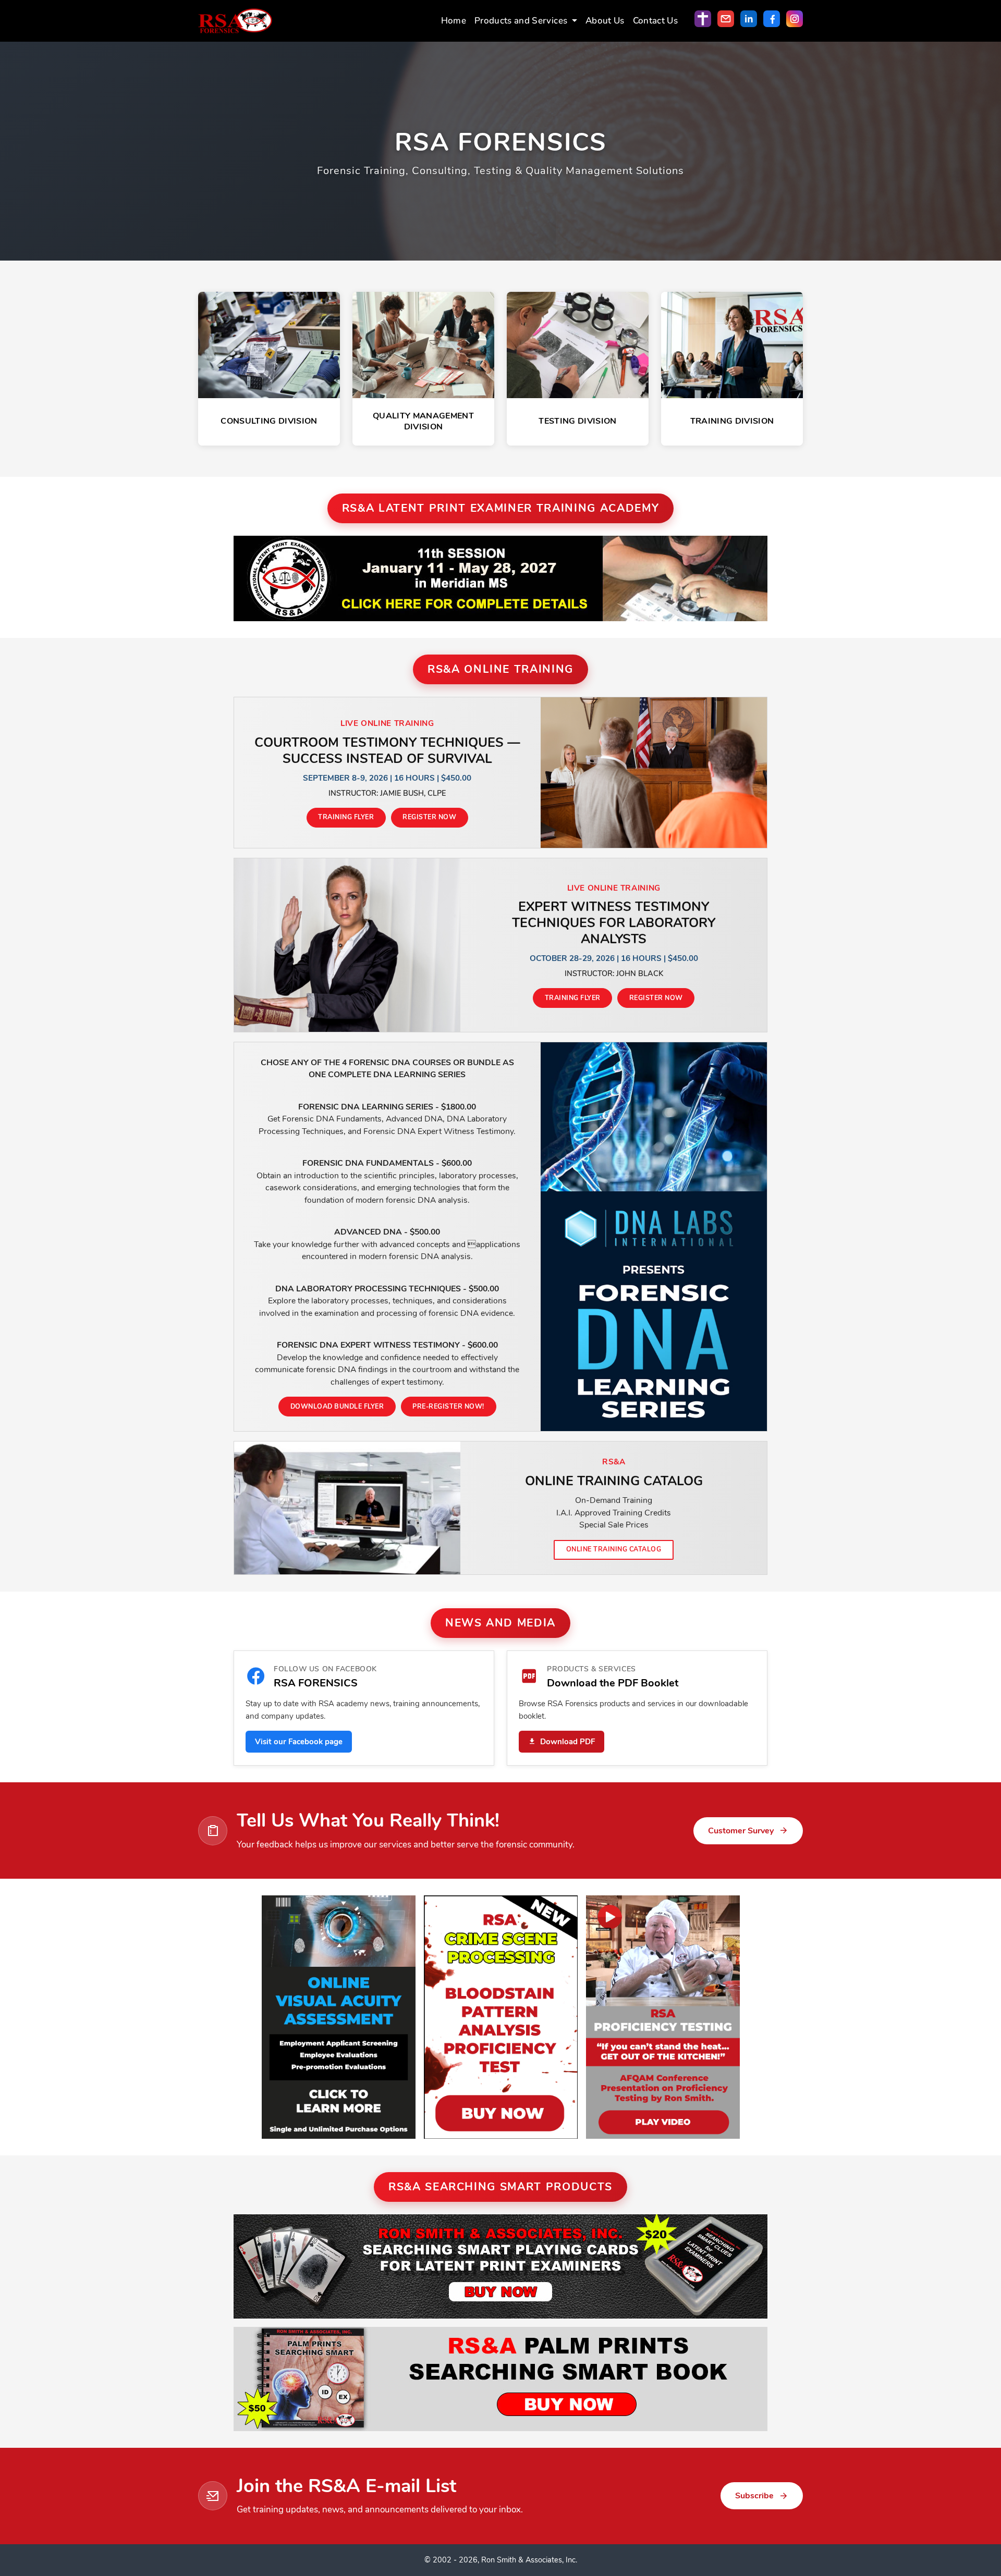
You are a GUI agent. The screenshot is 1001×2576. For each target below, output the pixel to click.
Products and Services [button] (522, 21)
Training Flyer (346, 817)
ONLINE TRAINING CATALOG (614, 1549)
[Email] (726, 19)
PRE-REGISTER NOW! (448, 1406)
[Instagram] (795, 19)
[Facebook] (772, 19)
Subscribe (754, 2496)
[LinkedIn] (749, 19)
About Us (605, 21)
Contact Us (655, 21)
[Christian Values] (703, 19)
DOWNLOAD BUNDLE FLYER (337, 1406)
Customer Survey (741, 1831)
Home (454, 21)
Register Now (429, 817)
